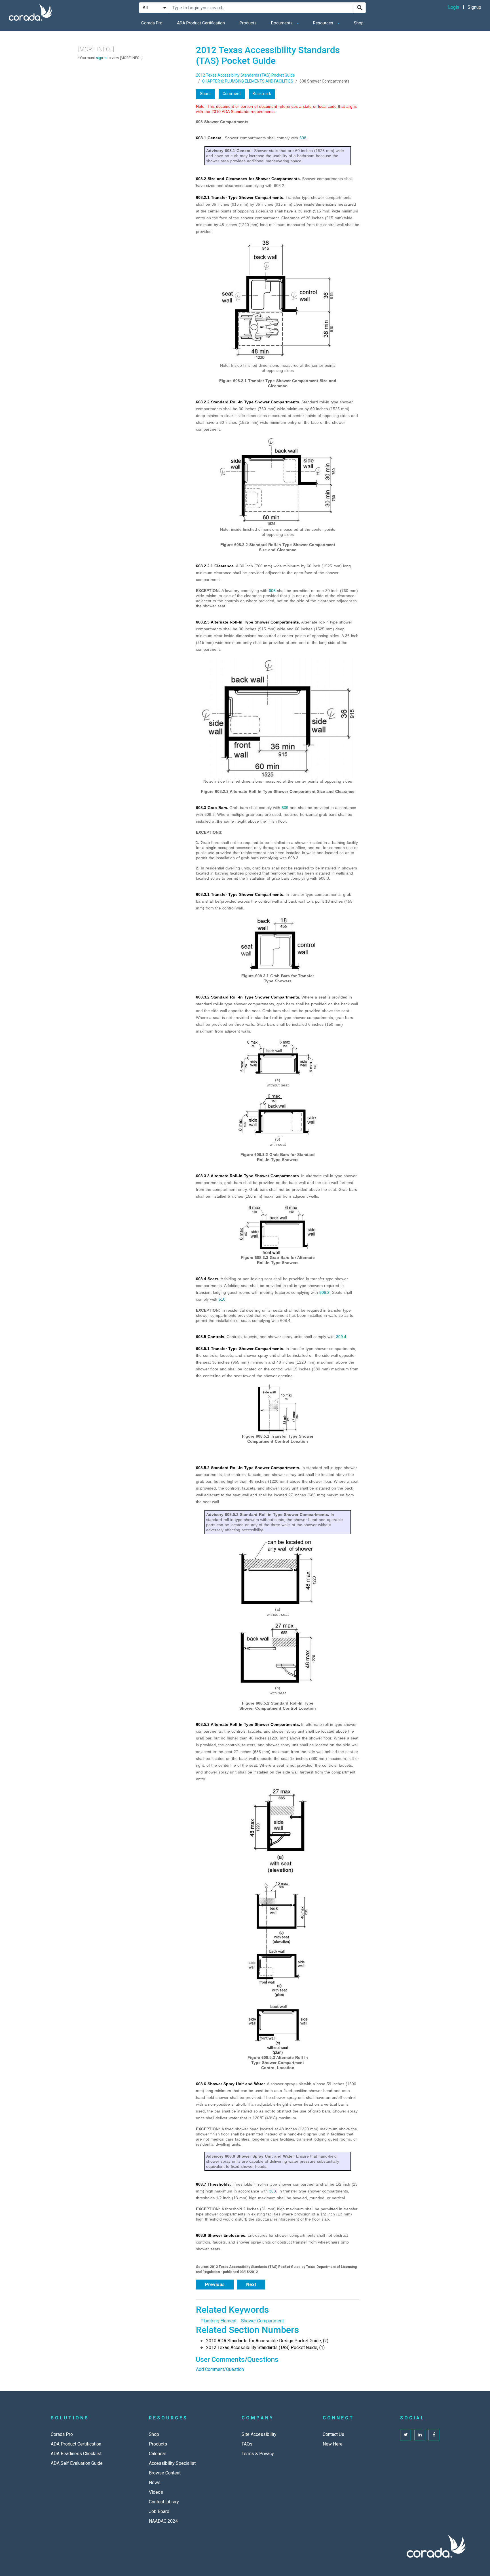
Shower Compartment (262, 2321)
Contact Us (333, 2434)
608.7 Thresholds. (213, 2184)
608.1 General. (210, 138)
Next (251, 2285)
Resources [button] (324, 23)
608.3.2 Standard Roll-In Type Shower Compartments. (248, 997)
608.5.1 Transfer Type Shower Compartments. (240, 1349)
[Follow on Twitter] (405, 2435)
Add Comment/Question (220, 2369)
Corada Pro (152, 23)
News (155, 2483)
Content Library (164, 2502)
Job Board (159, 2511)
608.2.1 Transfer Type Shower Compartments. (240, 197)
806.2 (324, 1292)
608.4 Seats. (208, 1279)
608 (303, 138)
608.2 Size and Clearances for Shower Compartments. (248, 179)
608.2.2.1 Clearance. (215, 566)
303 (273, 2191)
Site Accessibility (259, 2434)
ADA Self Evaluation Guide (77, 2463)
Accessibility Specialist (172, 2463)
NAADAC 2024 (163, 2521)
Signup (474, 7)
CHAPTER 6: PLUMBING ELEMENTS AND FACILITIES (248, 81)
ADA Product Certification (201, 23)
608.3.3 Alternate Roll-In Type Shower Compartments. (248, 1176)
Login (454, 7)
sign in (101, 58)
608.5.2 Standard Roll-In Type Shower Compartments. (248, 1468)
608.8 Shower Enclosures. (221, 2235)
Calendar (158, 2454)
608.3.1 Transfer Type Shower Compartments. (240, 894)
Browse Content (165, 2473)
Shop (359, 23)
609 (285, 808)
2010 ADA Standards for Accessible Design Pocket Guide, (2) (267, 2341)
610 (222, 1299)
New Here (333, 2444)
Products (248, 23)
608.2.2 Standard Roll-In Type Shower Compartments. (248, 402)
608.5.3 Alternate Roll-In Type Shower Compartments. (248, 1724)
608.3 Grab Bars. (212, 808)
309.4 (341, 1337)
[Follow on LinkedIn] (420, 2435)
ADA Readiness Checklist (76, 2454)
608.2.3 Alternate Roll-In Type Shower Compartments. (248, 622)
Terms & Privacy (258, 2454)
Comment (232, 94)
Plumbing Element (218, 2321)
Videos (156, 2492)
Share (205, 94)
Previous (215, 2285)
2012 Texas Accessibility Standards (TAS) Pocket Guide (245, 75)
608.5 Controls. (211, 1337)
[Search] (360, 8)
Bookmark (262, 94)
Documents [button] (282, 23)
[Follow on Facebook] (434, 2435)
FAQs (247, 2444)
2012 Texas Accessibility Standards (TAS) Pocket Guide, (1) (265, 2348)
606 (272, 591)
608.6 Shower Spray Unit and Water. (231, 2084)
